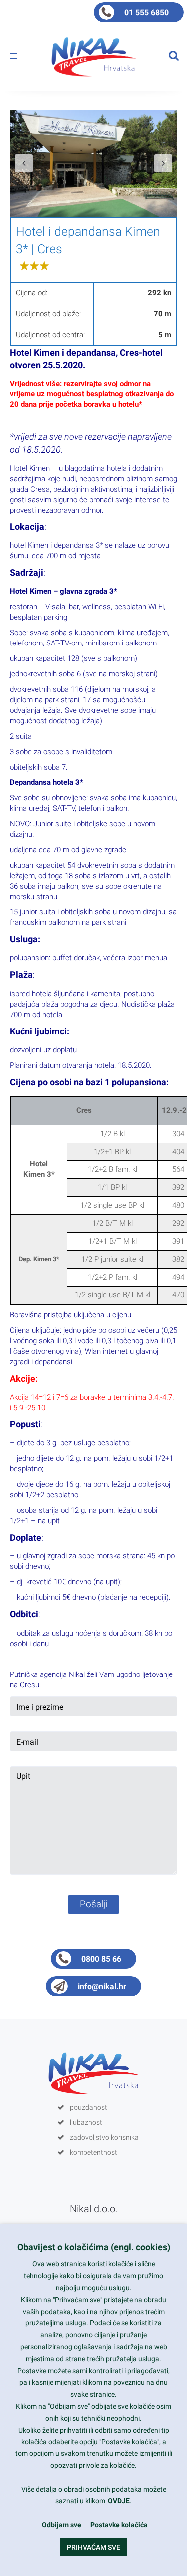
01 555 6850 (146, 13)
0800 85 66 (101, 1959)
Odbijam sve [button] (62, 2525)
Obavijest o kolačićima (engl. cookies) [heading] (94, 2247)
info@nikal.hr (102, 1987)
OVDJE (119, 2501)
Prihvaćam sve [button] (93, 2547)
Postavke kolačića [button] (119, 2525)
